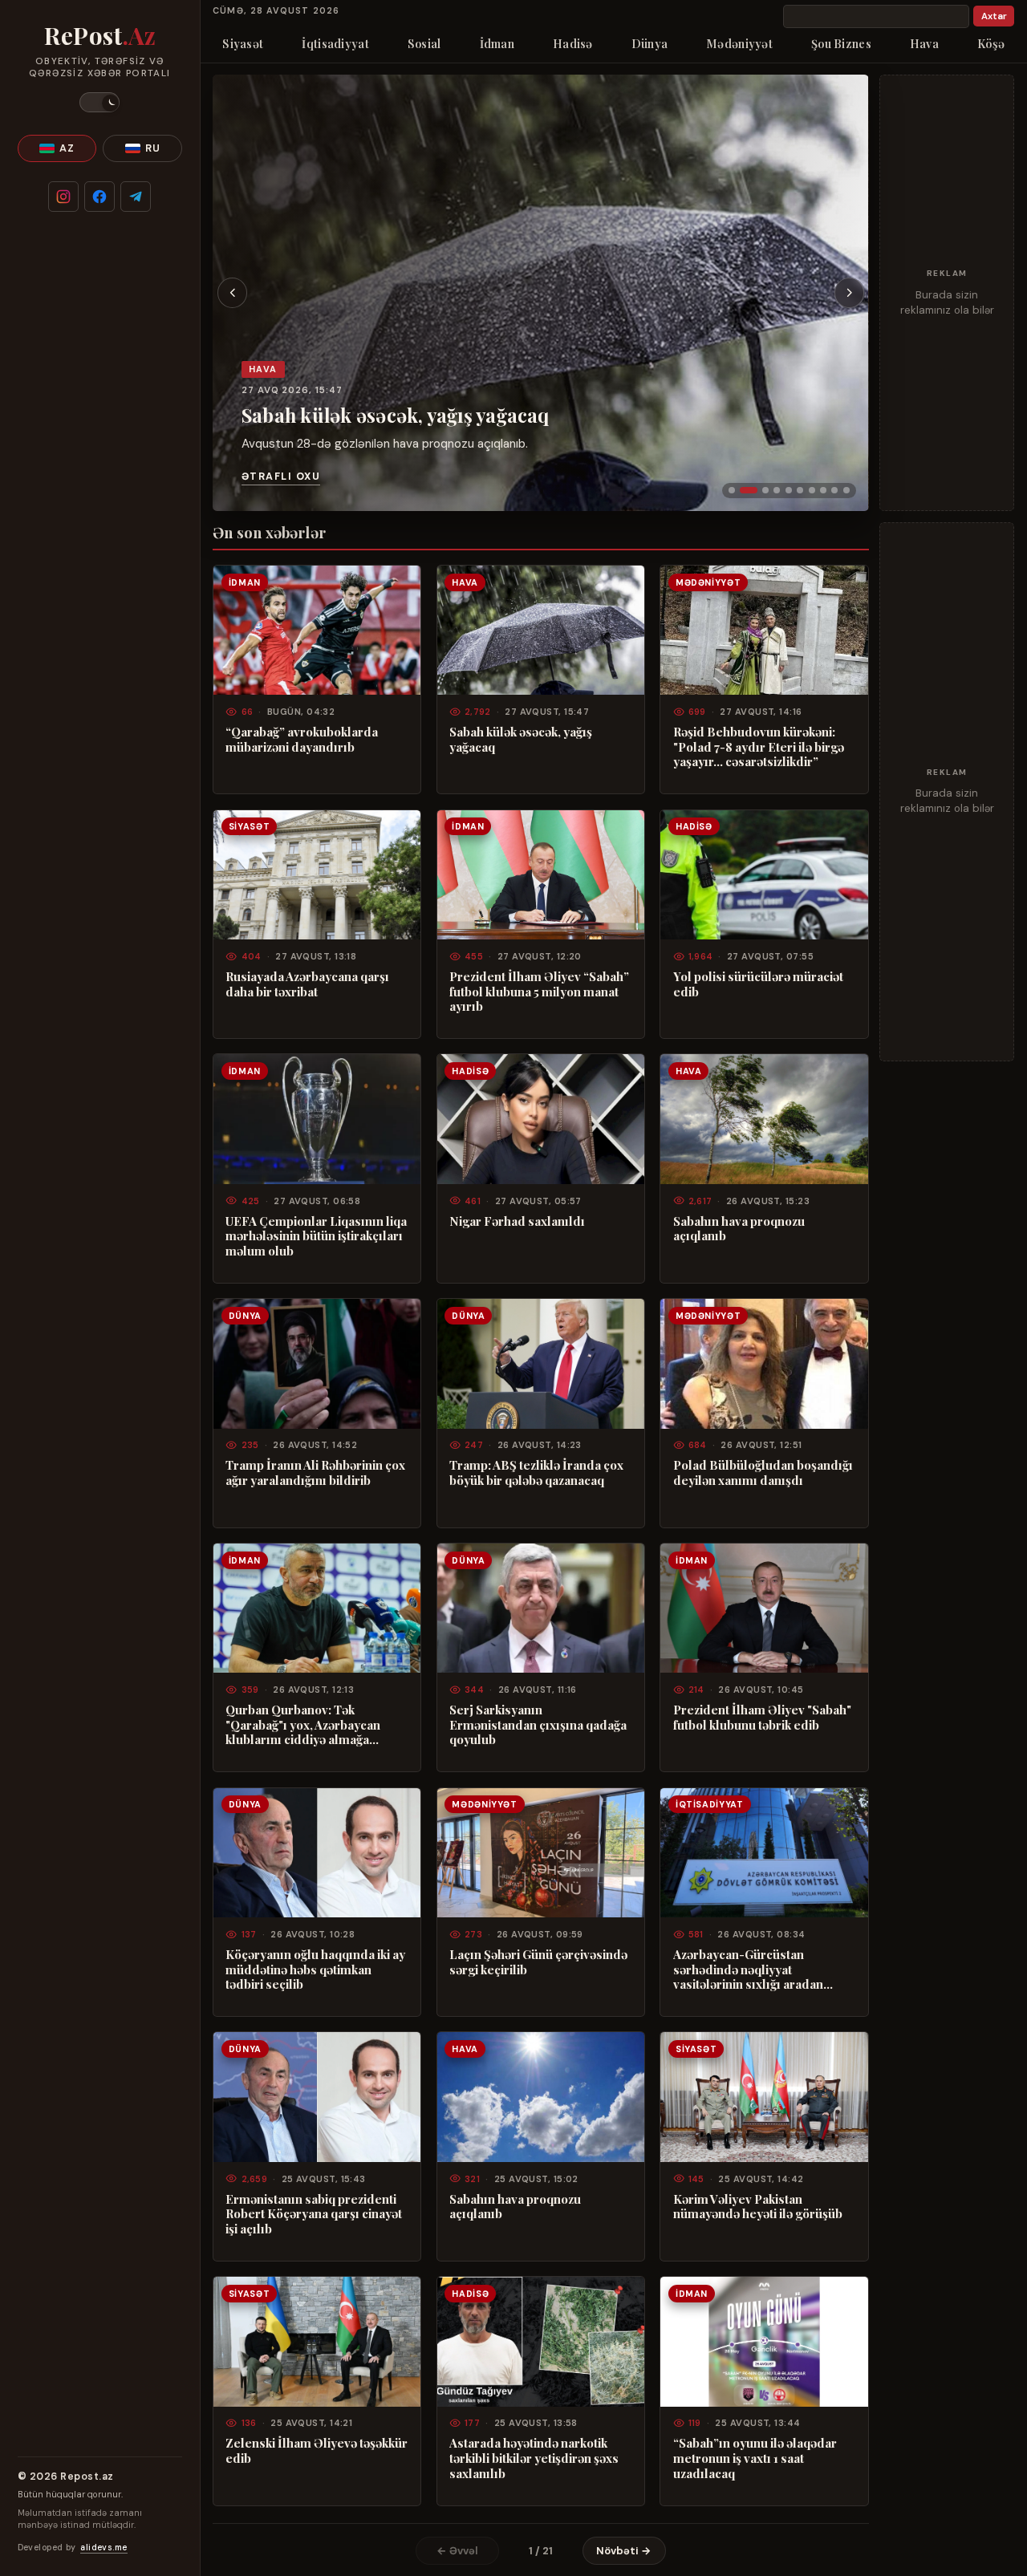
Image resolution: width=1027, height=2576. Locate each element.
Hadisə (573, 43)
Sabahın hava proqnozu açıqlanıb (739, 1229)
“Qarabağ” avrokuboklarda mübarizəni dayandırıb (302, 739)
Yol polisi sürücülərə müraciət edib (758, 984)
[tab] (732, 490)
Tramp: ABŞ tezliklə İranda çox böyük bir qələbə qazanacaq (536, 1473)
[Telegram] (136, 197)
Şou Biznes (841, 43)
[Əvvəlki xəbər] (233, 293)
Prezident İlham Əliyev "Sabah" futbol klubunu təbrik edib (762, 1717)
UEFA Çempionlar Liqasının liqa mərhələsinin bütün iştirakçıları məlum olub (316, 1236)
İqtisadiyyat (335, 43)
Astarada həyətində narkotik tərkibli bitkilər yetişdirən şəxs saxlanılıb (534, 2458)
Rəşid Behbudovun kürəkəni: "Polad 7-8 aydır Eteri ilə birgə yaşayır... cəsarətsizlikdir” (759, 747)
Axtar (994, 16)
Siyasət (243, 43)
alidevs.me (104, 2548)
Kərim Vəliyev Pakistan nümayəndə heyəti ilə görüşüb (758, 2207)
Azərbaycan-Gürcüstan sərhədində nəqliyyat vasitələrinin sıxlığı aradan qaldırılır (748, 1970)
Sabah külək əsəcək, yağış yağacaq (396, 415)
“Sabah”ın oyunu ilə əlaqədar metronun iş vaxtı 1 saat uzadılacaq (755, 2458)
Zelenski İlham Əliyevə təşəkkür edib (317, 2450)
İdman (497, 43)
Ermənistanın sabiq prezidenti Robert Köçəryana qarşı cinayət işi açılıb (314, 2214)
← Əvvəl (457, 2551)
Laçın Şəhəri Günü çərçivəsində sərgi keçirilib (538, 1962)
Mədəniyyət (739, 43)
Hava (924, 43)
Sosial (424, 43)
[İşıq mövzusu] (99, 102)
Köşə (991, 43)
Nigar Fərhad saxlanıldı (517, 1221)
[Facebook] (99, 197)
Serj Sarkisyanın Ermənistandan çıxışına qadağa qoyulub (538, 1725)
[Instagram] (63, 197)
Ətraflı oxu (281, 477)
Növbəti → (624, 2551)
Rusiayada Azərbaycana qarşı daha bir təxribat (307, 984)
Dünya (649, 43)
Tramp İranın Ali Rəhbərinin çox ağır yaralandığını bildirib (315, 1473)
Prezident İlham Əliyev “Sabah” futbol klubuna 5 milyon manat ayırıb (539, 992)
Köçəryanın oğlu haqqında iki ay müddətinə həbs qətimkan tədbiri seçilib (315, 1970)
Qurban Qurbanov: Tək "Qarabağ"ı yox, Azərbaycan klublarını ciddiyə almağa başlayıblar (303, 1725)
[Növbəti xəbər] (850, 293)
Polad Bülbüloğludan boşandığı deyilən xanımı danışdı (763, 1473)
